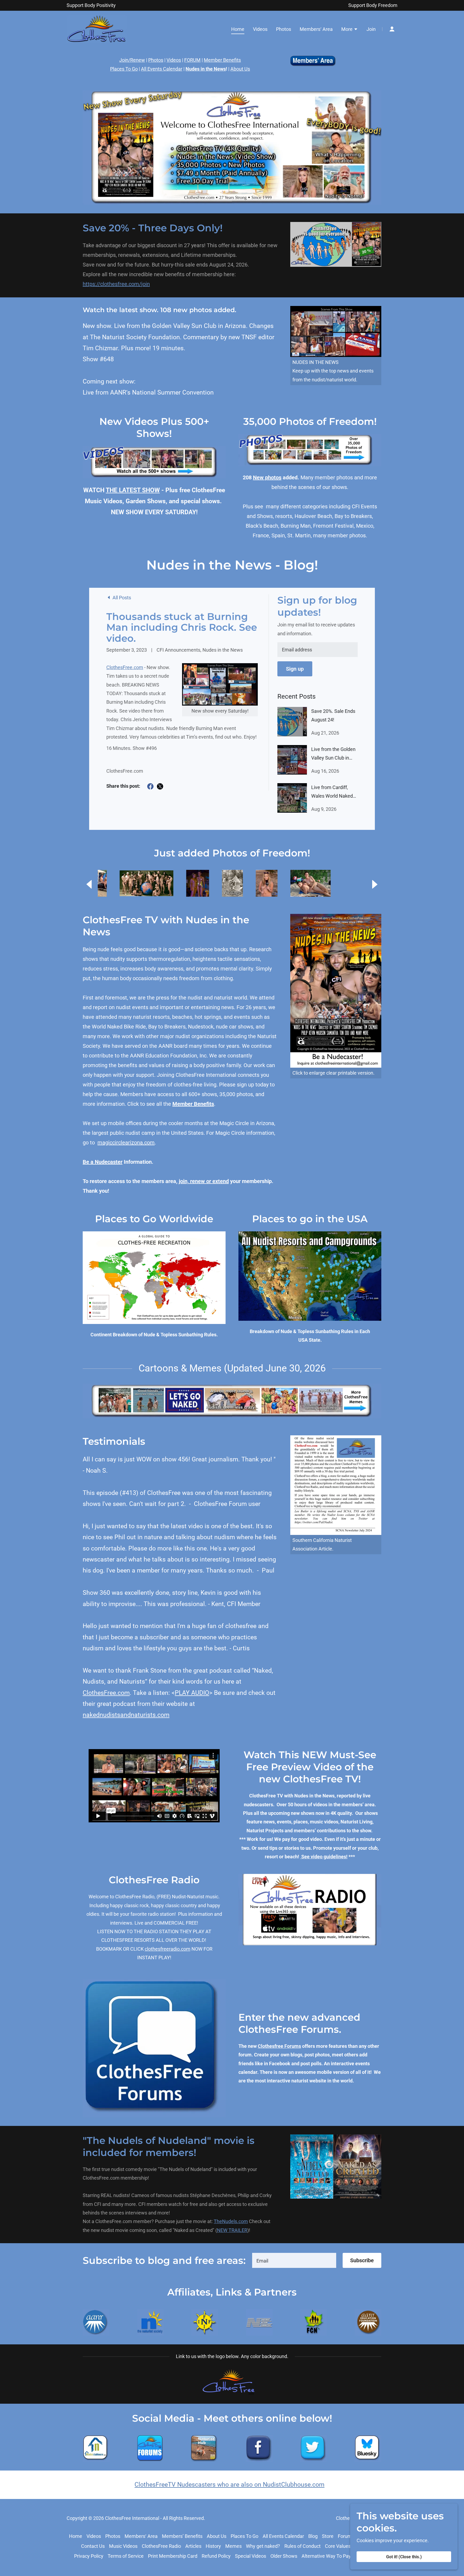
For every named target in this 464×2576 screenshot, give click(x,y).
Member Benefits (222, 60)
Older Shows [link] (284, 2556)
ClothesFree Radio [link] (161, 2546)
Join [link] (371, 29)
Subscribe (362, 2260)
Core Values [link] (338, 2546)
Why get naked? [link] (263, 2546)
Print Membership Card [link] (173, 2556)
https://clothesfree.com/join (116, 284)
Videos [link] (260, 29)
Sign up (295, 669)
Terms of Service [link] (126, 2556)
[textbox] (318, 650)
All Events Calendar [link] (283, 2536)
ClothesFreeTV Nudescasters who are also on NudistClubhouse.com (229, 2485)
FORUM (192, 60)
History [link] (213, 2546)
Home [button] (76, 2536)
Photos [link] (284, 29)
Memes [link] (233, 2546)
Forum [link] (345, 2536)
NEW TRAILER (232, 2230)
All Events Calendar (162, 69)
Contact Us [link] (93, 2546)
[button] (350, 30)
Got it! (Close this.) (404, 2557)
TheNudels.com (231, 2221)
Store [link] (328, 2536)
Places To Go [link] (244, 2536)
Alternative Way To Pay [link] (326, 2556)
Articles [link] (193, 2546)
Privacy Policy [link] (89, 2556)
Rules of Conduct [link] (302, 2546)
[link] (97, 29)
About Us (240, 69)
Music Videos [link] (123, 2546)
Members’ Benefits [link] (182, 2536)
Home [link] (238, 29)
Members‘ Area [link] (316, 29)
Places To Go (124, 69)
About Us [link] (217, 2536)
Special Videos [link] (251, 2556)
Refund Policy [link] (216, 2556)
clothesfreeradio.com (168, 1949)
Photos (156, 60)
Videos (174, 60)
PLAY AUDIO (192, 1693)
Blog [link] (313, 2536)
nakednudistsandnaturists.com (126, 1715)
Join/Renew (132, 60)
